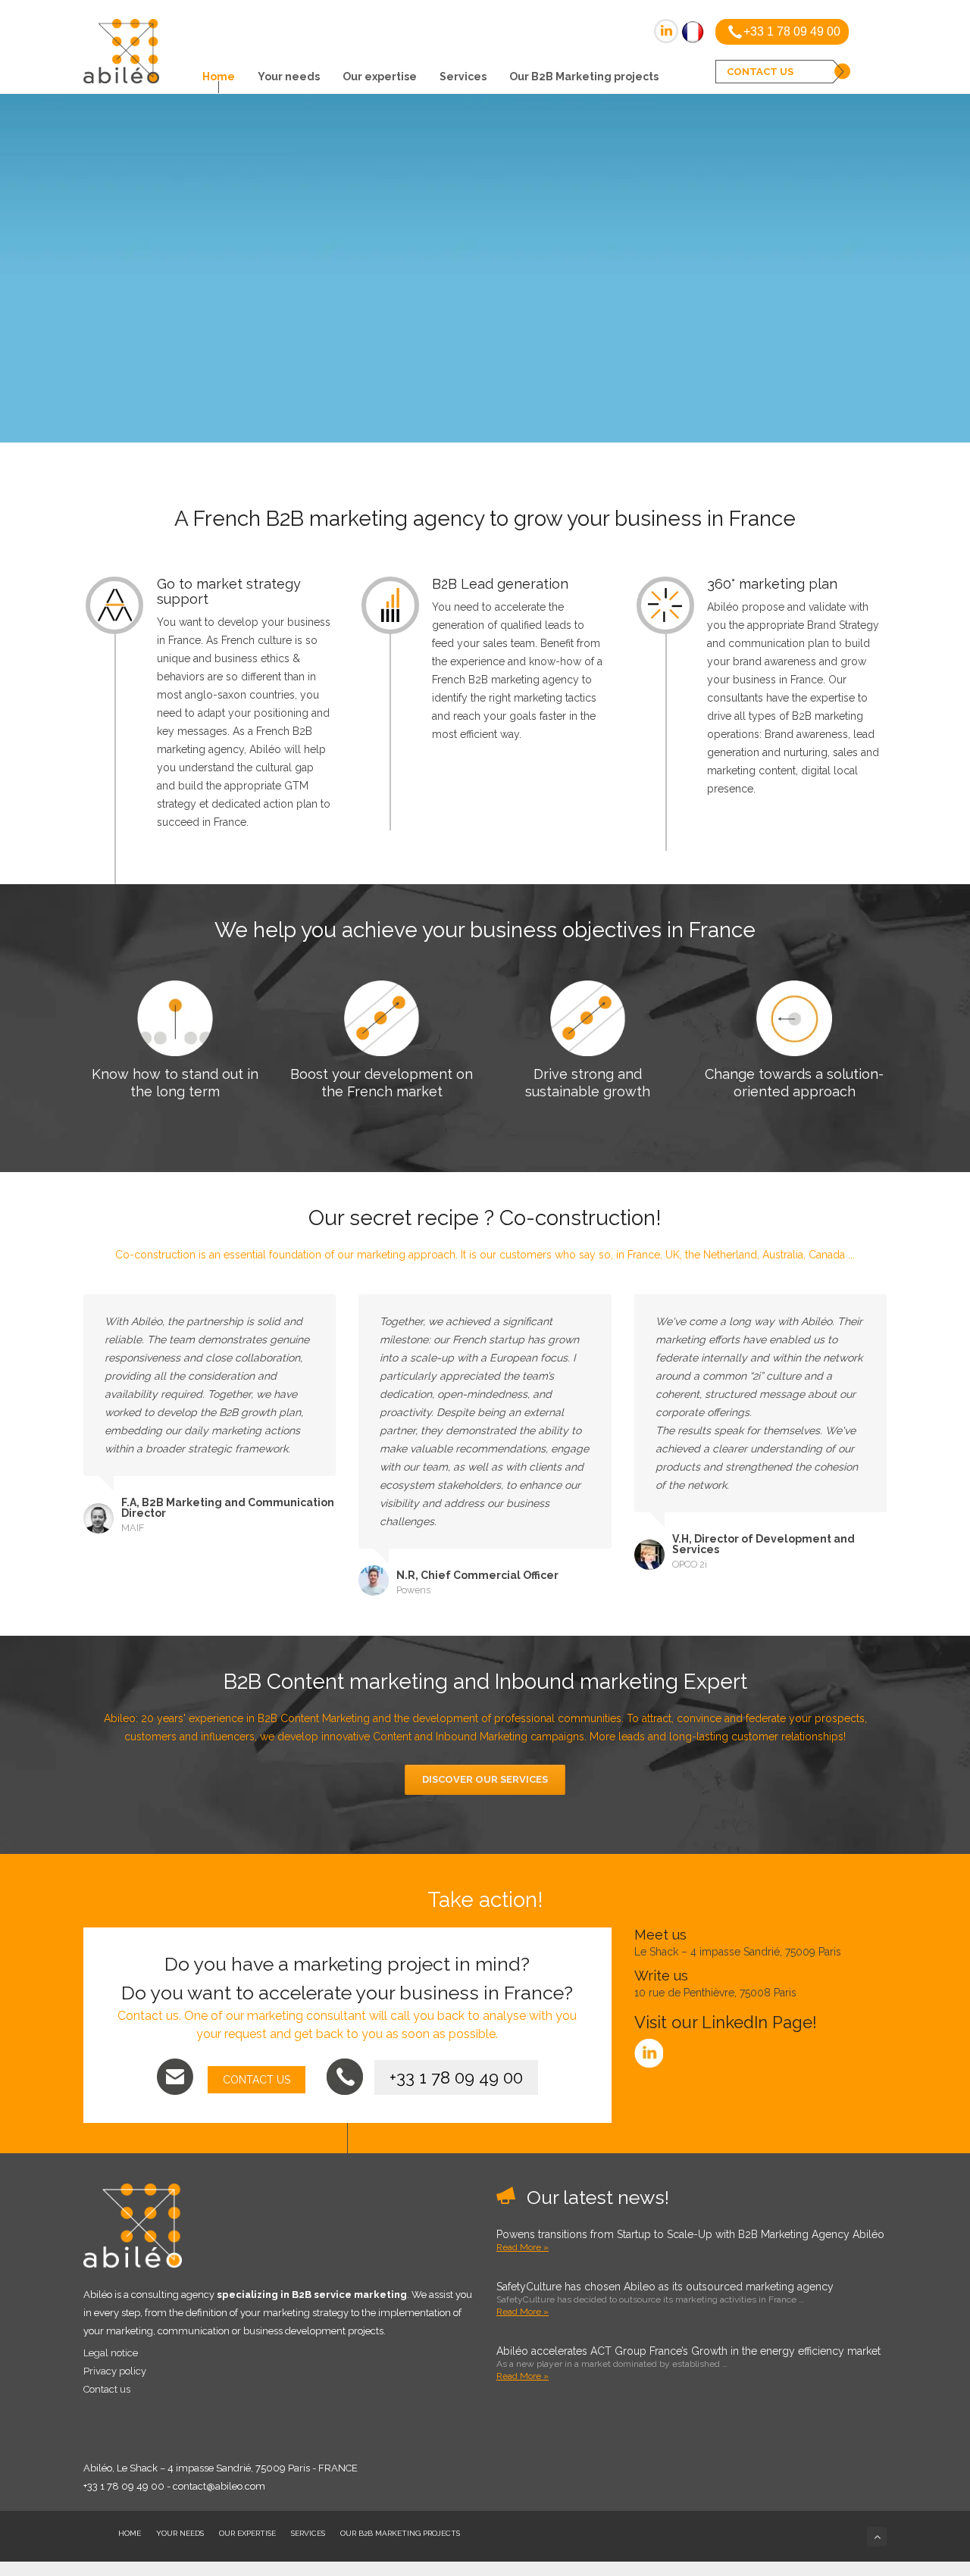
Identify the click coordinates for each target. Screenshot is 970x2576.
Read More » (523, 2247)
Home (219, 77)
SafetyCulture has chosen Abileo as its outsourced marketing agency (665, 2287)
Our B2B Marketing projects (584, 77)
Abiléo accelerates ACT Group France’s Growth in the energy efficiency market (688, 2351)
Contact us (107, 2389)
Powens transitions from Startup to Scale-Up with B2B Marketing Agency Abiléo (690, 2234)
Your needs (289, 77)
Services (463, 77)
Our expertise (380, 77)
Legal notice (111, 2353)
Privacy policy (115, 2371)
